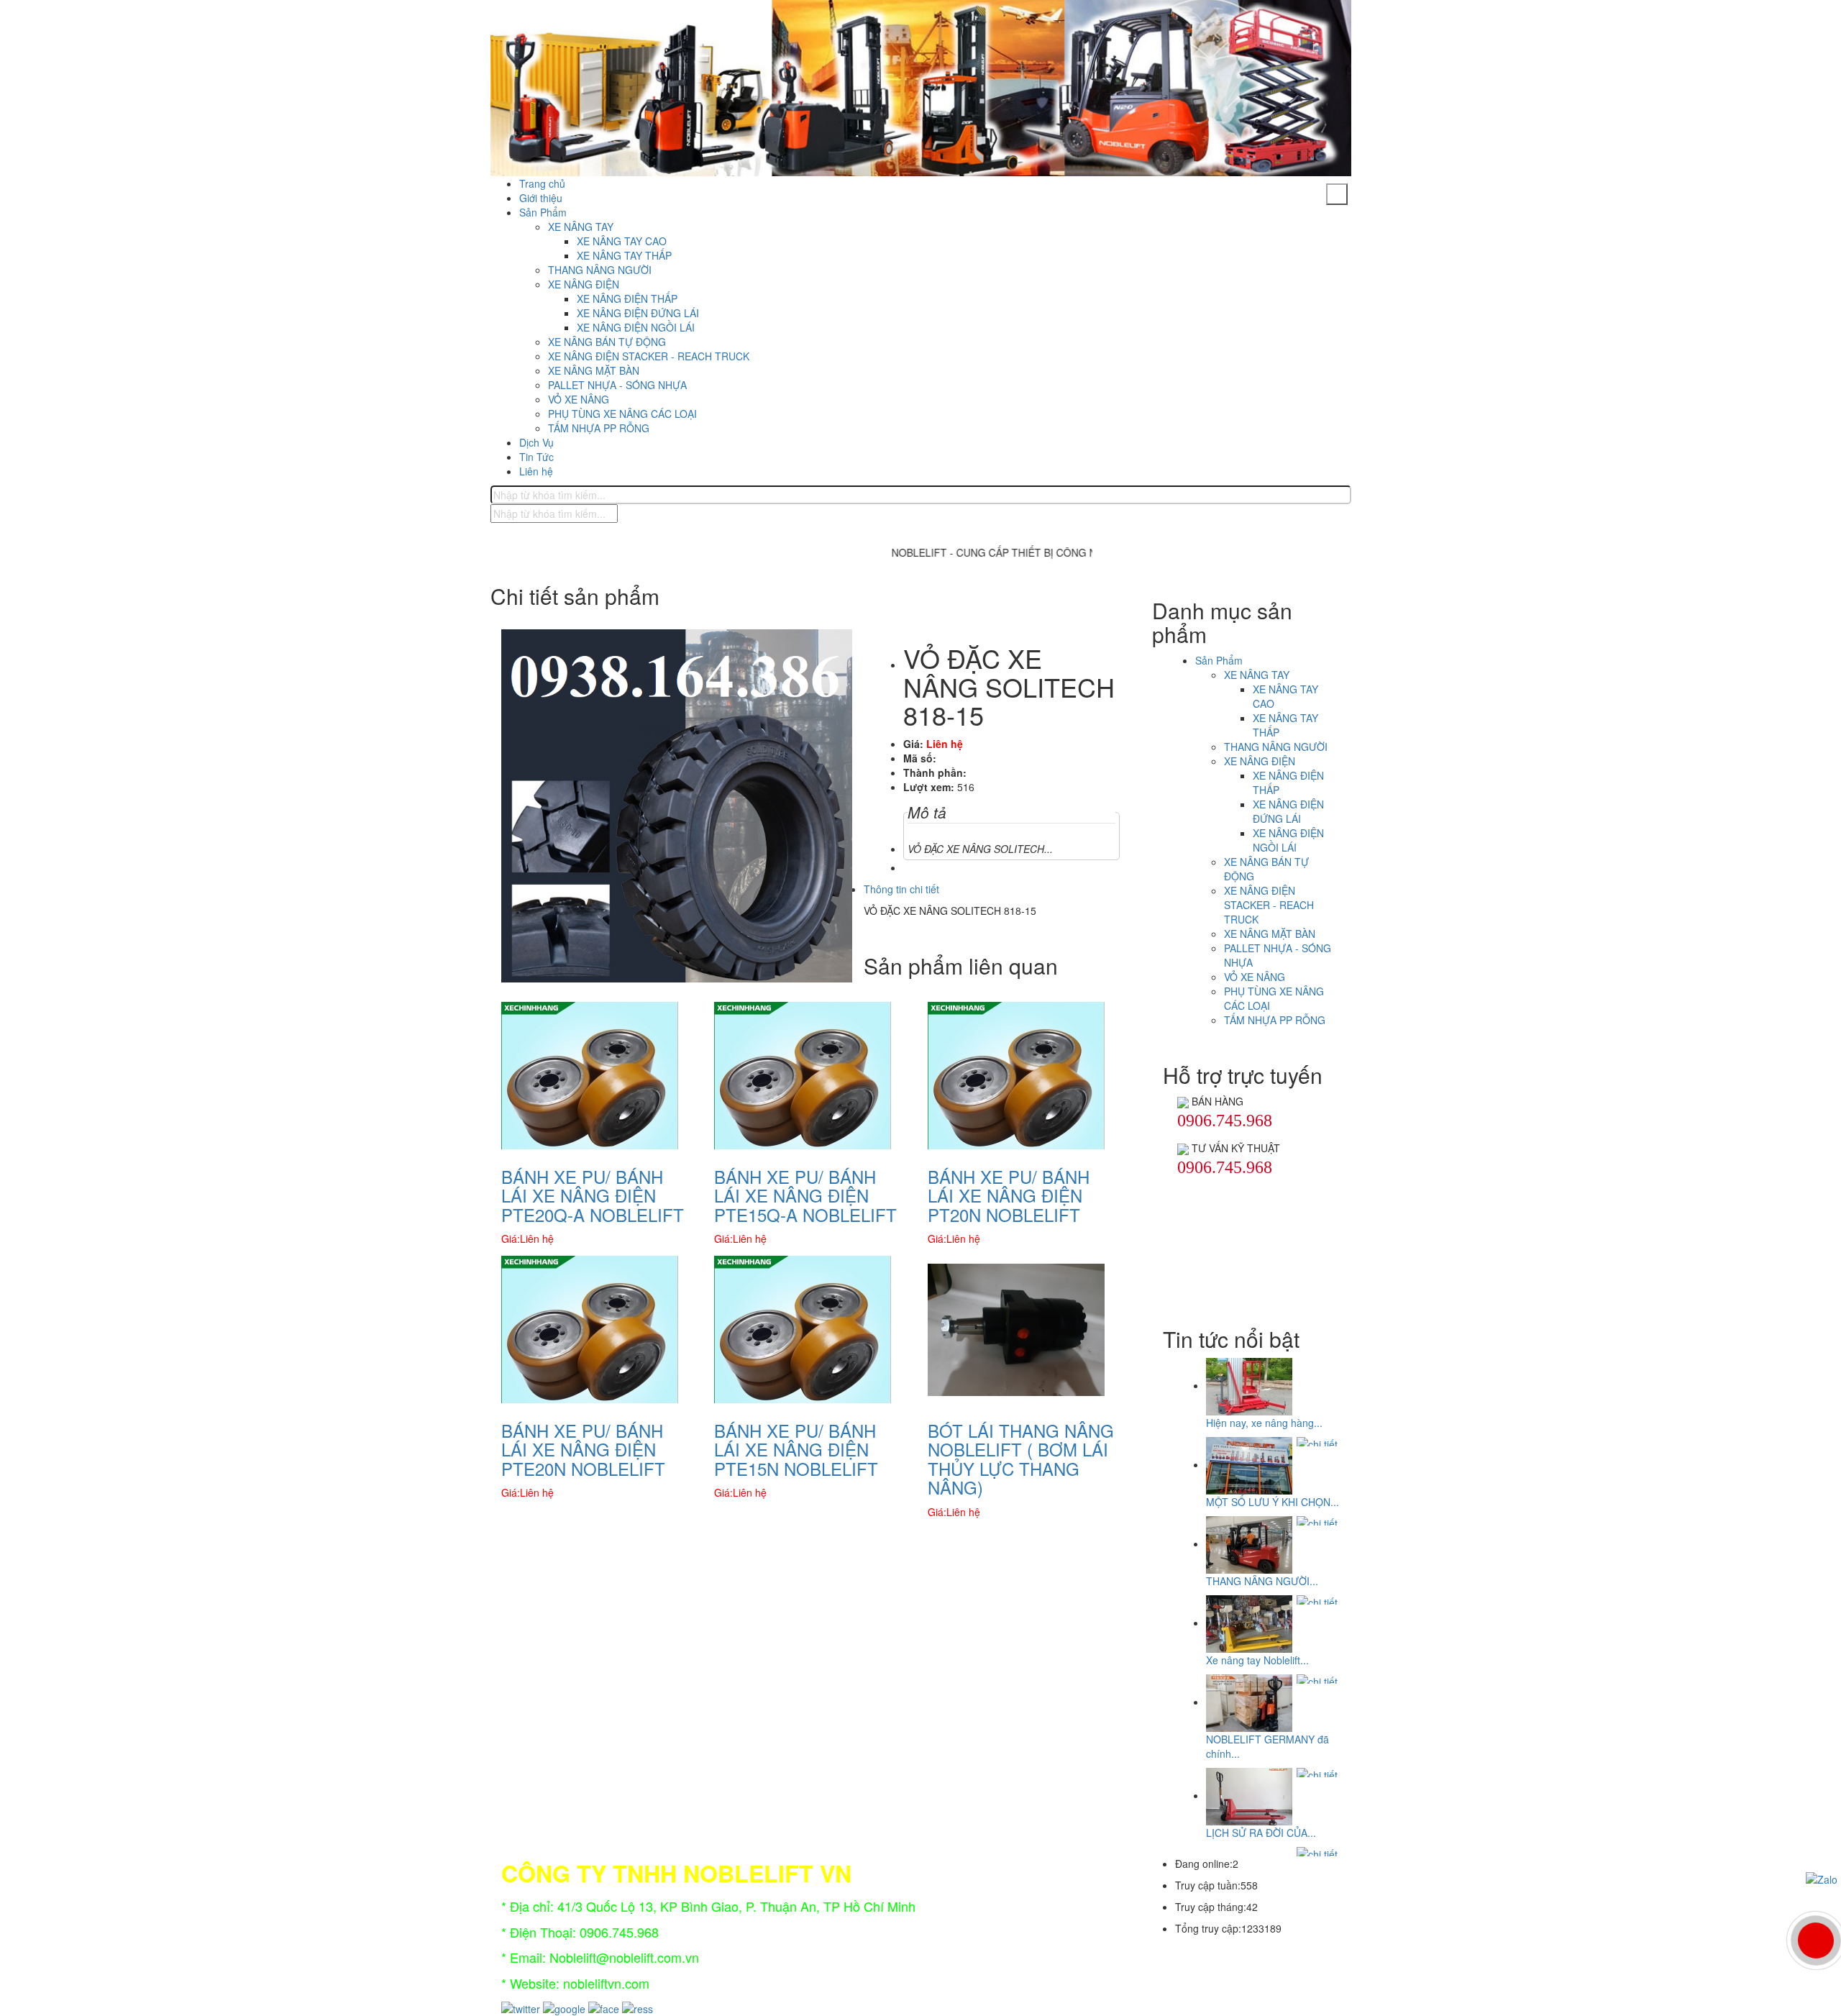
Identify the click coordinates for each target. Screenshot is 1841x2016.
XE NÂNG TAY (581, 227)
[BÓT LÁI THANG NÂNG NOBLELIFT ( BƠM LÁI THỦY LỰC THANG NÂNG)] (1016, 1328)
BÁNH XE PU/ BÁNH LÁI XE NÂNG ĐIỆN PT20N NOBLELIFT (1009, 1195)
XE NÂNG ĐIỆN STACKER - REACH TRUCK (649, 356)
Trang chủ (542, 183)
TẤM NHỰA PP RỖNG (599, 428)
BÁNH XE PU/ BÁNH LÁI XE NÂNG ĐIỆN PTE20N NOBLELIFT (583, 1449)
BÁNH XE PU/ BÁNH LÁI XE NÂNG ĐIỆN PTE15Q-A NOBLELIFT (805, 1195)
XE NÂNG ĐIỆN (584, 284)
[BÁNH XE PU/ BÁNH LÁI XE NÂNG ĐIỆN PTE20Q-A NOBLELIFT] (590, 1074)
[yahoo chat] (1183, 1101)
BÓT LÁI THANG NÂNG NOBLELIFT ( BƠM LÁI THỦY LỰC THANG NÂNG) (1021, 1459)
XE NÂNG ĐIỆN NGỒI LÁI (636, 327)
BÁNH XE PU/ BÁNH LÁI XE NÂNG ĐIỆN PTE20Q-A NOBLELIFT (593, 1195)
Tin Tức (536, 457)
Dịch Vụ (536, 442)
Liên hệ (536, 471)
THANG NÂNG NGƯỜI (600, 270)
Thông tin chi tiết (901, 889)
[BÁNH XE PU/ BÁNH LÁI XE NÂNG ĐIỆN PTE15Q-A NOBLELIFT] (803, 1074)
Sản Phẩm (543, 212)
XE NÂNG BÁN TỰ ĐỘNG (607, 342)
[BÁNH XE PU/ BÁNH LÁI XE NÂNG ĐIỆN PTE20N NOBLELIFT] (590, 1328)
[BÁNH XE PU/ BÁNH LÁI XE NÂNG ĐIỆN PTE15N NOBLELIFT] (803, 1328)
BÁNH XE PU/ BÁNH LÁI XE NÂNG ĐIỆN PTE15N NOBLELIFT (796, 1449)
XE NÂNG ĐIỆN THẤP (627, 298)
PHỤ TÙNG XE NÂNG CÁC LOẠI (622, 414)
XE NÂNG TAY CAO (622, 241)
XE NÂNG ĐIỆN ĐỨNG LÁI (638, 313)
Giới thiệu (541, 198)
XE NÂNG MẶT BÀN (594, 370)
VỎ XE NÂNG (579, 399)
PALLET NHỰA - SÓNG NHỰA (617, 385)
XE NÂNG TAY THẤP (624, 255)
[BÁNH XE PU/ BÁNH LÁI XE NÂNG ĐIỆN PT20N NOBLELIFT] (1016, 1074)
